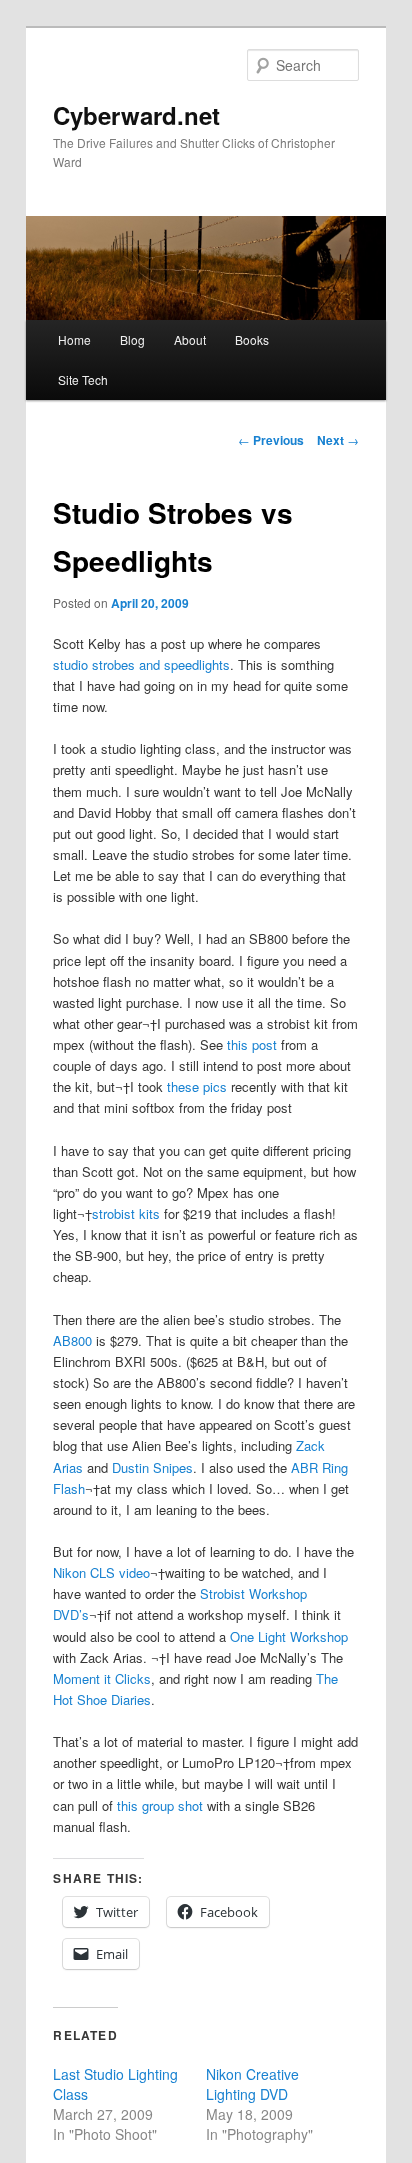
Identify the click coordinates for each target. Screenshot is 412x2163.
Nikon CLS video (101, 1572)
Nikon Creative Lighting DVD (252, 2084)
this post (252, 1044)
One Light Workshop (289, 1636)
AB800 (72, 1340)
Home (74, 339)
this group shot (160, 1805)
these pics (197, 1086)
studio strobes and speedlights (141, 664)
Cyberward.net (136, 115)
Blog (132, 339)
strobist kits (126, 1213)
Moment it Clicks (102, 1678)
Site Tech (83, 379)
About (190, 339)
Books (252, 339)
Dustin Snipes (152, 1467)
